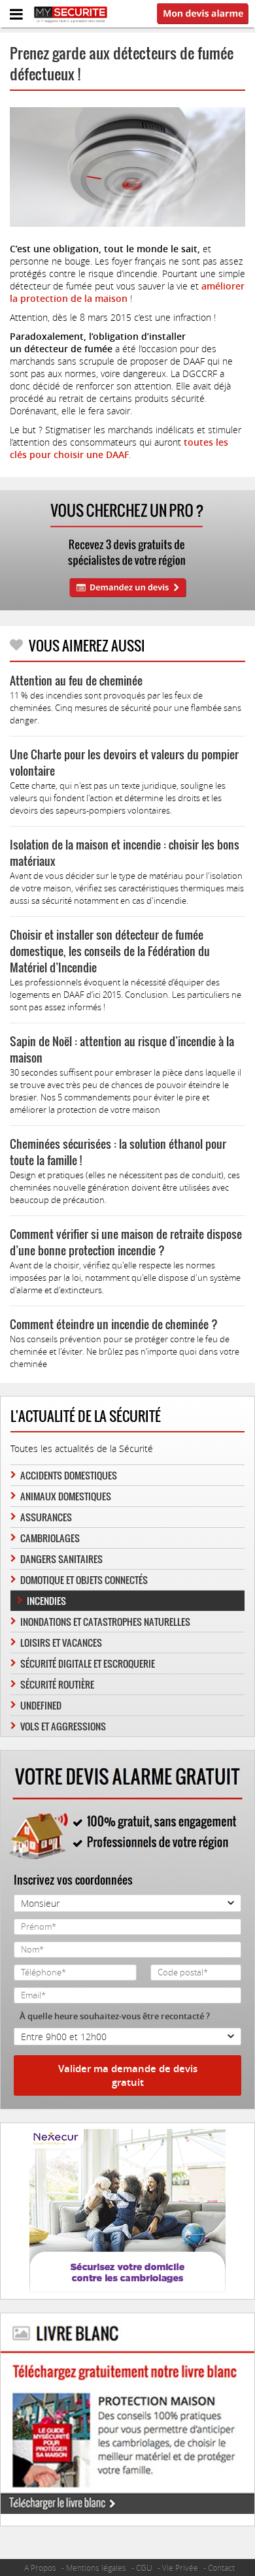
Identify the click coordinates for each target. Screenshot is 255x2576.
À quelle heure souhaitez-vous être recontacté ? (115, 2016)
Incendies (46, 1601)
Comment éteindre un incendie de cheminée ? (114, 1324)
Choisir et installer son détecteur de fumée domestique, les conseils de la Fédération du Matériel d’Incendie (110, 951)
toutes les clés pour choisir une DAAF (119, 448)
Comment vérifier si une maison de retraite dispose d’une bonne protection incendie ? (126, 1242)
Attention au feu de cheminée (76, 681)
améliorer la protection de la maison (127, 292)
